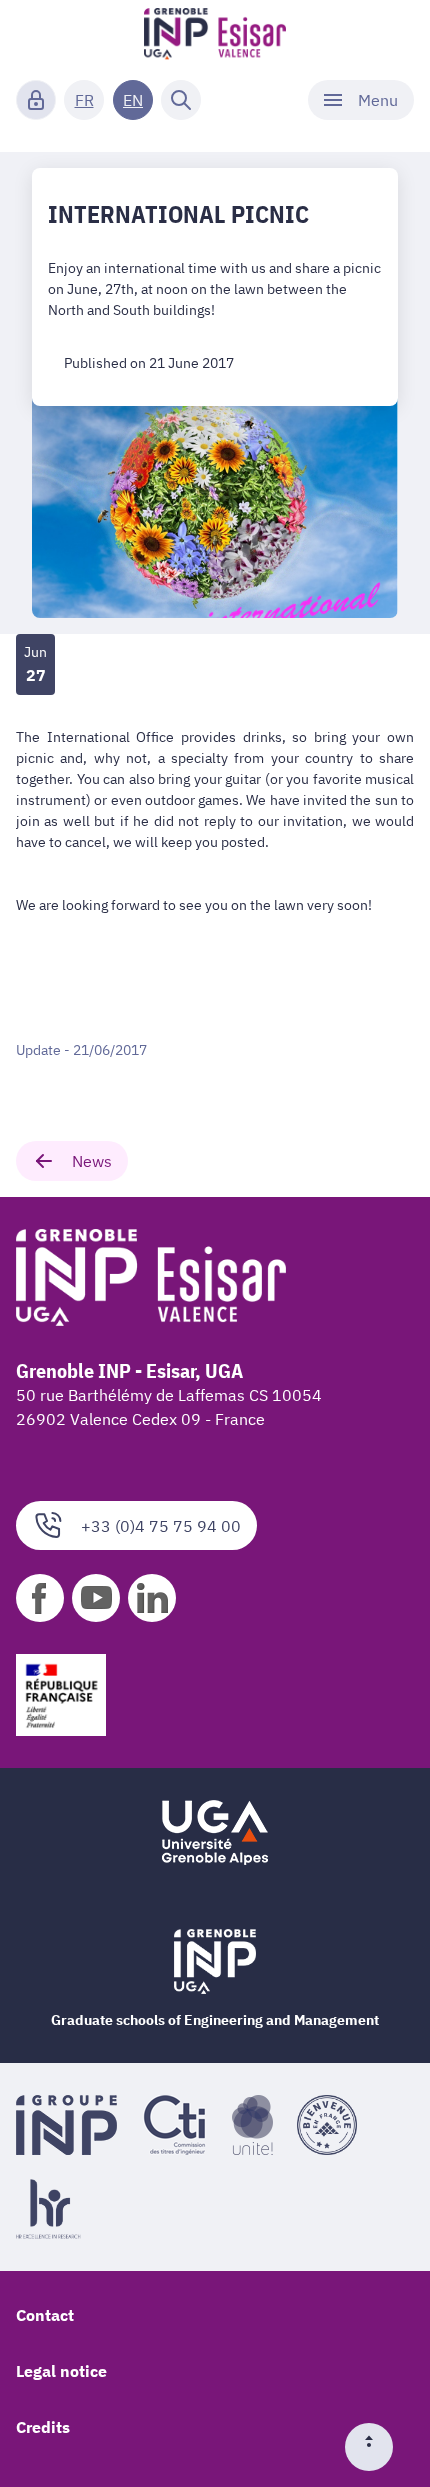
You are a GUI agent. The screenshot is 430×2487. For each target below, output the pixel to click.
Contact (45, 2315)
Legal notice (61, 2371)
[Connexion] (36, 100)
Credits (43, 2427)
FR (84, 100)
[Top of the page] (377, 2447)
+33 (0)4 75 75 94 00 (161, 1526)
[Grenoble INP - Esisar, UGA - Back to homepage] (215, 36)
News (92, 1161)
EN (133, 100)
